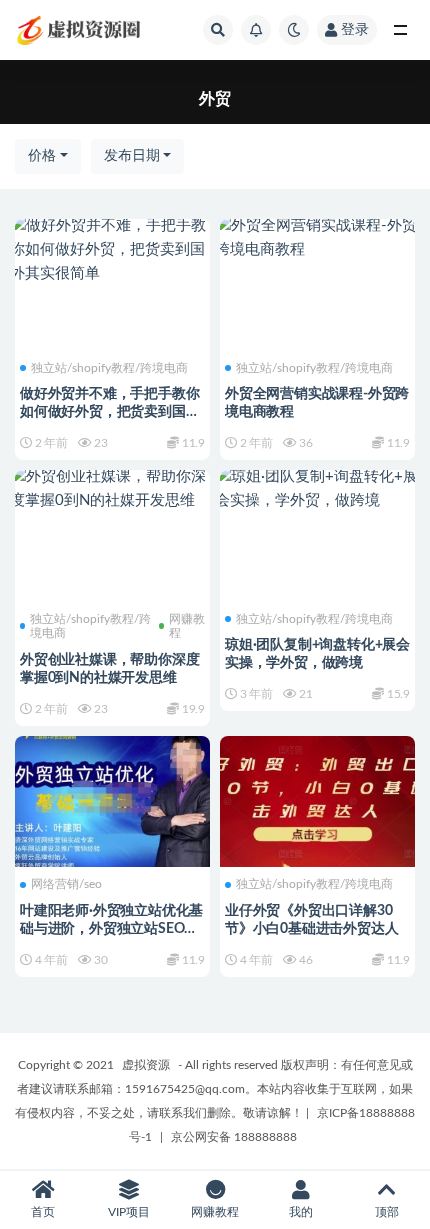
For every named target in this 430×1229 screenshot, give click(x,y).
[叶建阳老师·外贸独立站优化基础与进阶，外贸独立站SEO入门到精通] (112, 799)
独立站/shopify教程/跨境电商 (109, 368)
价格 (42, 156)
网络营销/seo (66, 884)
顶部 (387, 1212)
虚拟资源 (146, 1065)
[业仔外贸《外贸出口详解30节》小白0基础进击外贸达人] (317, 799)
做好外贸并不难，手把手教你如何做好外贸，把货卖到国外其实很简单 (109, 412)
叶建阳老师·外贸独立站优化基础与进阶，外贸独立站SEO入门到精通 (111, 929)
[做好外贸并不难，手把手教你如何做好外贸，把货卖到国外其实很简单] (112, 250)
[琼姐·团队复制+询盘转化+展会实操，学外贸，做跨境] (317, 489)
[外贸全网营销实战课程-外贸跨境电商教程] (317, 238)
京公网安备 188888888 (234, 1137)
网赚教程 (187, 626)
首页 (43, 1212)
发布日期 (132, 156)
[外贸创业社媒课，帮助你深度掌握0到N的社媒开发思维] (112, 489)
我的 (301, 1212)
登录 (355, 30)
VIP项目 (129, 1212)
